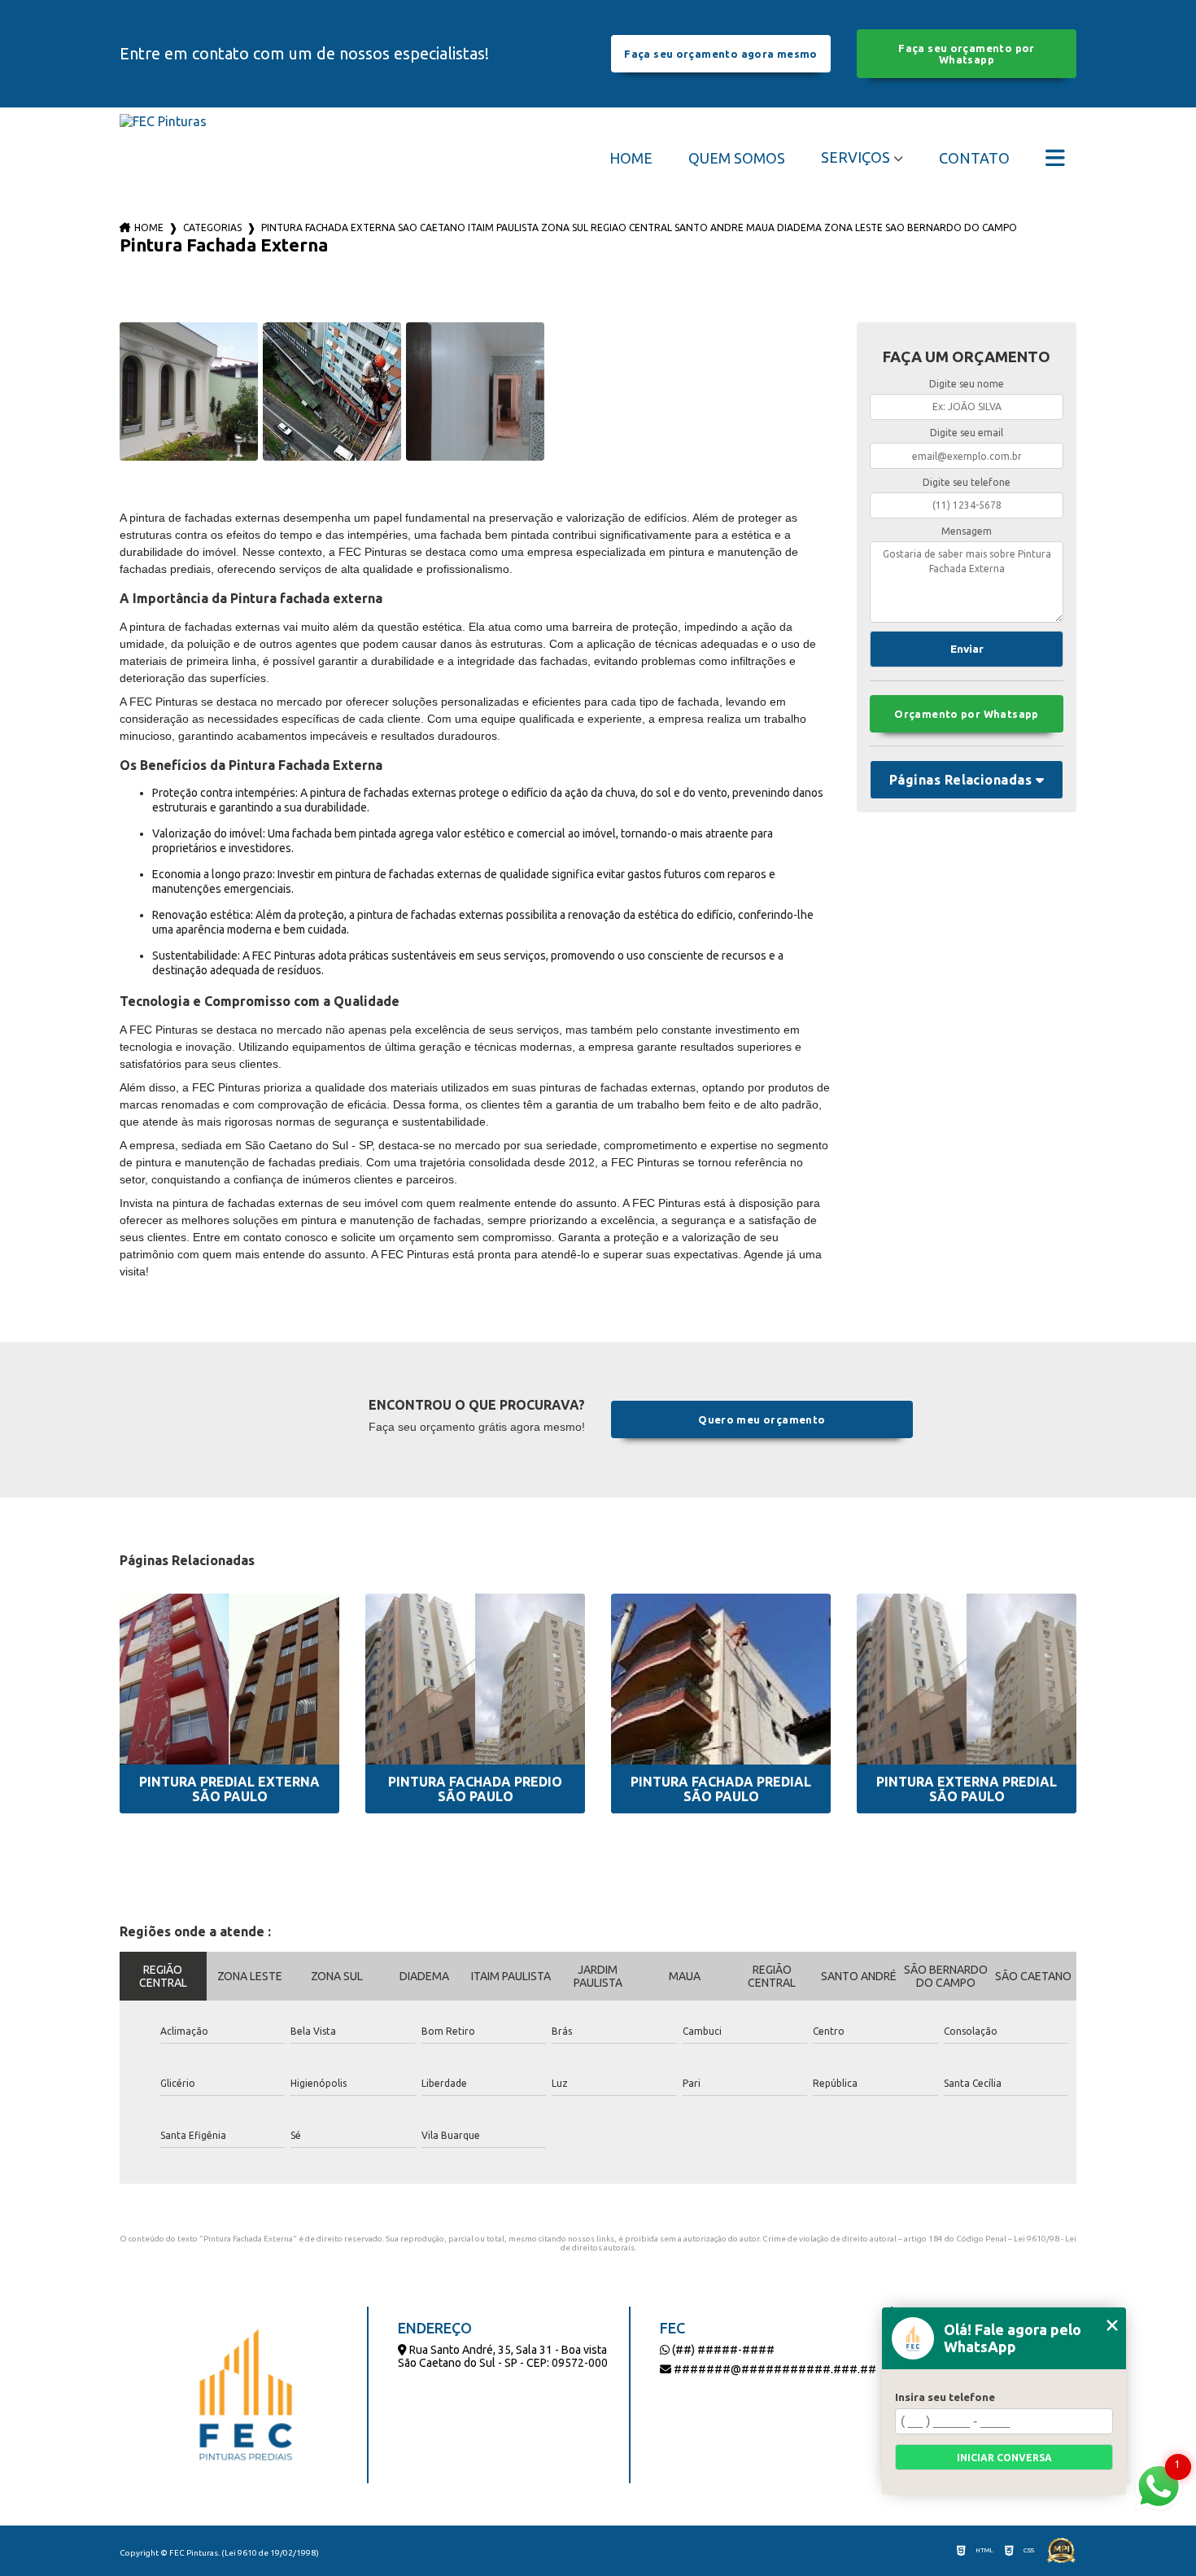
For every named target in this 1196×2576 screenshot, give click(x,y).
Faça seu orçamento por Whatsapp (966, 54)
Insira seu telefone (945, 2397)
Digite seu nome (967, 384)
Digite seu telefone (967, 482)
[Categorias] (1055, 158)
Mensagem (967, 531)
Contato (974, 158)
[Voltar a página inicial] (163, 157)
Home (631, 158)
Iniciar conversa (1004, 2458)
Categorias (212, 227)
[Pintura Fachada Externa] (189, 391)
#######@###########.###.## (774, 2369)
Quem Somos (737, 158)
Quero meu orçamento (762, 1419)
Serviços (856, 157)
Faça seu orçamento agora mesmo (720, 54)
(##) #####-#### (722, 2350)
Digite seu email (967, 433)
